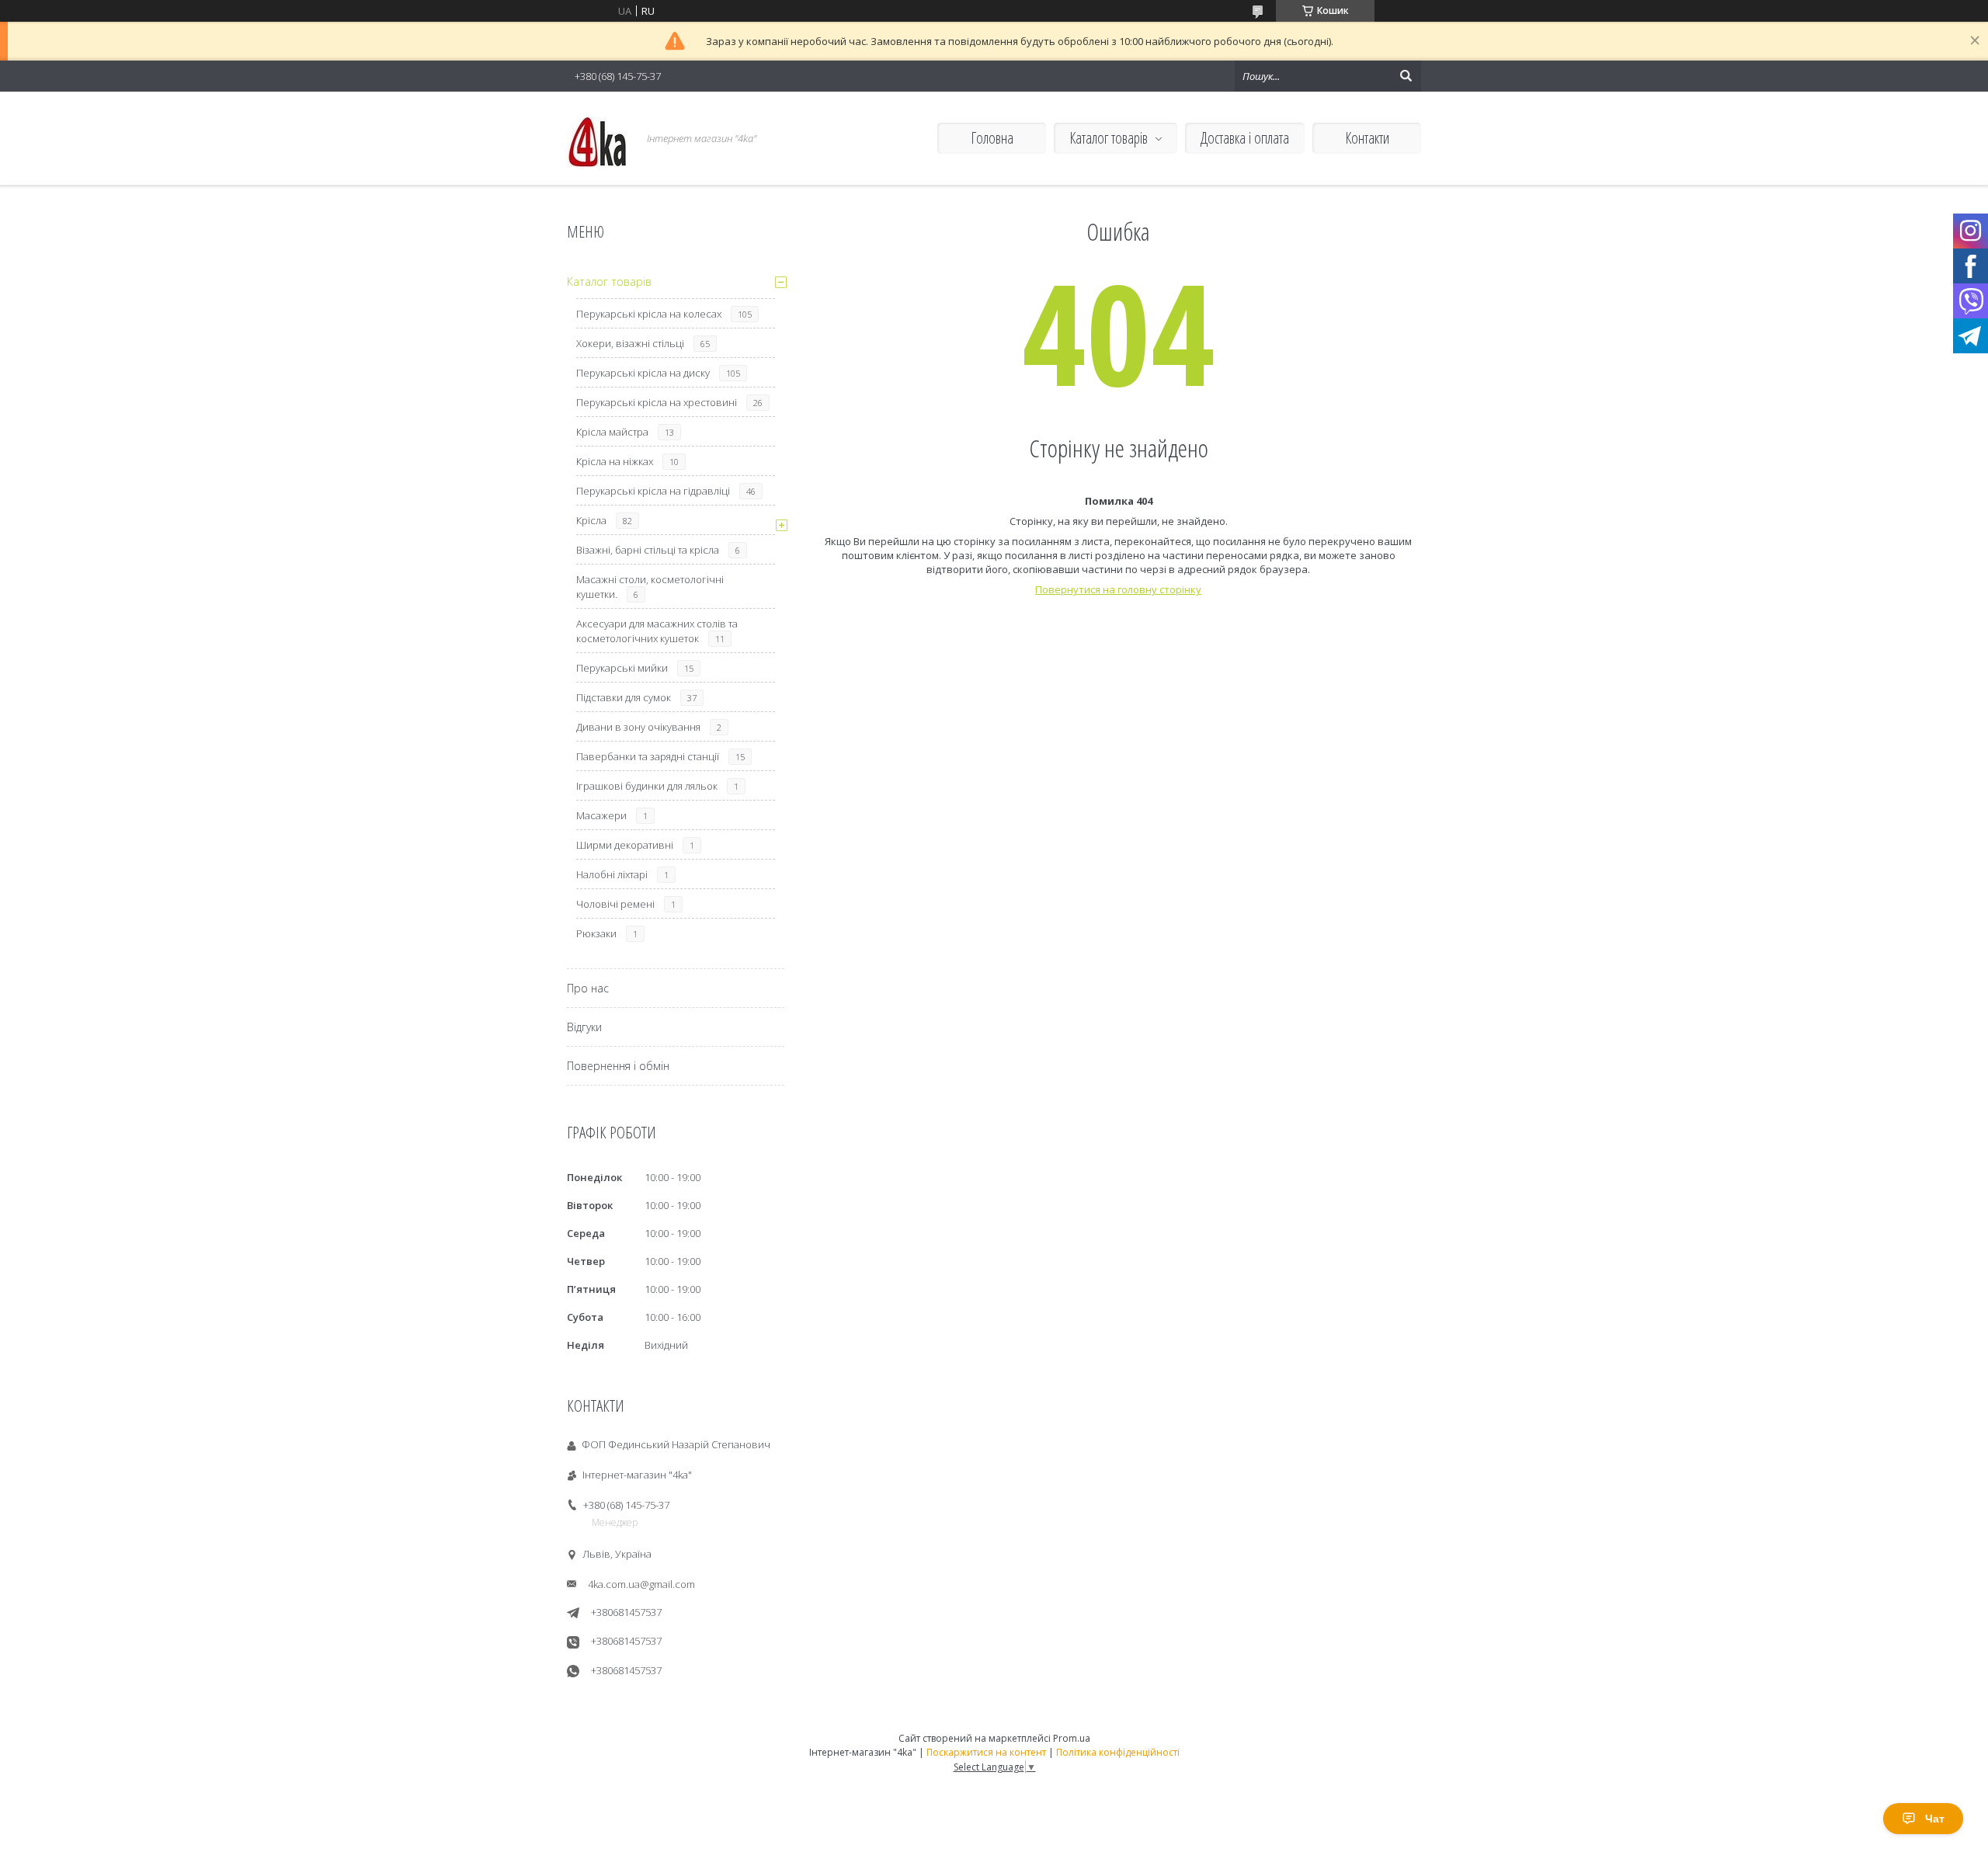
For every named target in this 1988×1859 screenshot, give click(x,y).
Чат (1935, 1819)
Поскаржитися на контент (986, 1752)
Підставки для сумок (624, 697)
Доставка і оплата (1245, 138)
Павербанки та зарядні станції (648, 756)
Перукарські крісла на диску (643, 373)
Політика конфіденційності (1118, 1752)
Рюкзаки (596, 933)
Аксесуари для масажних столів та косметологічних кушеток (657, 631)
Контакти (1367, 138)
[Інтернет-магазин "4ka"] (598, 138)
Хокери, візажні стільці (630, 343)
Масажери (601, 815)
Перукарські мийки (622, 668)
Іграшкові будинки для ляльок (647, 786)
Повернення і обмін (618, 1066)
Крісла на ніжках (615, 461)
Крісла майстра (612, 432)
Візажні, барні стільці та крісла (648, 550)
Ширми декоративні (625, 845)
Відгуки (584, 1027)
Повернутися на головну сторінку (1118, 589)
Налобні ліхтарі (612, 874)
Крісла (591, 520)
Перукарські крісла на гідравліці (653, 491)
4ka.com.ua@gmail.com (641, 1584)
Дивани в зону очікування (638, 727)
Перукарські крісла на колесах (649, 314)
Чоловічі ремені (615, 904)
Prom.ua (1072, 1738)
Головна (992, 138)
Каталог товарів (1109, 138)
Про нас (588, 988)
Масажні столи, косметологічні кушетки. (650, 587)
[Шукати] (1406, 76)
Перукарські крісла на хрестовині (657, 402)
